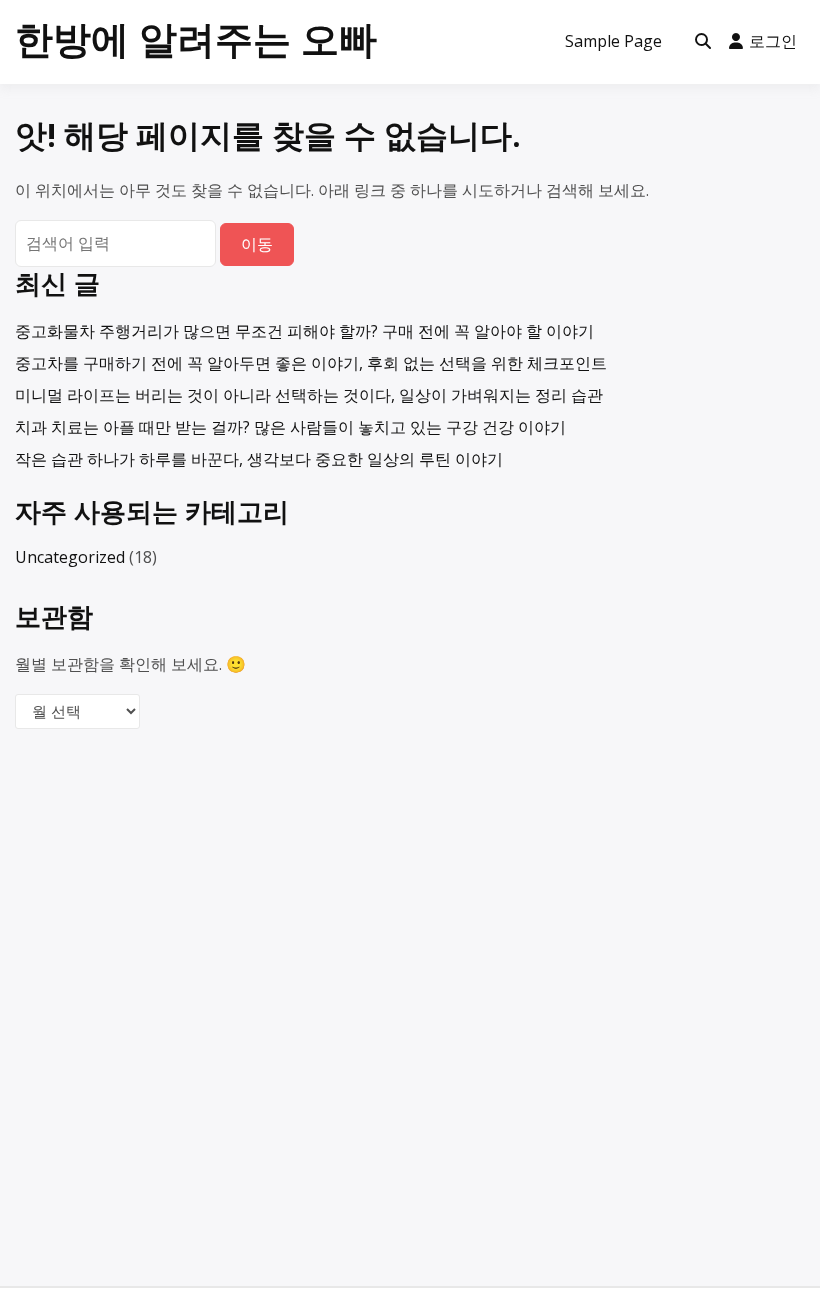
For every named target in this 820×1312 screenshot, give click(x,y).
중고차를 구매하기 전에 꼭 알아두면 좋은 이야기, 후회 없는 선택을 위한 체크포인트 (311, 363)
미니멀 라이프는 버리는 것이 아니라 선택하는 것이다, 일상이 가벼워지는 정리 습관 (309, 395)
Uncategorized (70, 557)
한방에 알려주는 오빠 (196, 38)
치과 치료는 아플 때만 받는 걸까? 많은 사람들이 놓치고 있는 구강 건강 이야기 (290, 427)
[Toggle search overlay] (703, 42)
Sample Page (613, 41)
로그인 (773, 41)
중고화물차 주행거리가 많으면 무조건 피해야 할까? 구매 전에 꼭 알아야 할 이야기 (304, 331)
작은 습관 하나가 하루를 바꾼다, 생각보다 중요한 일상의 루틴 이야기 (259, 459)
